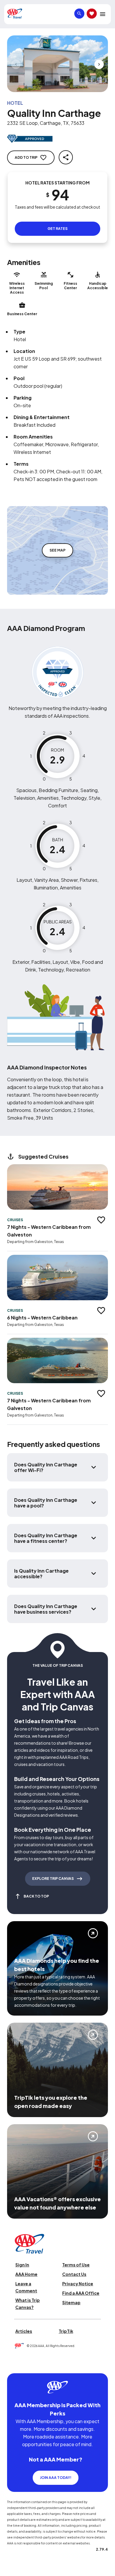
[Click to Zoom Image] (57, 64)
